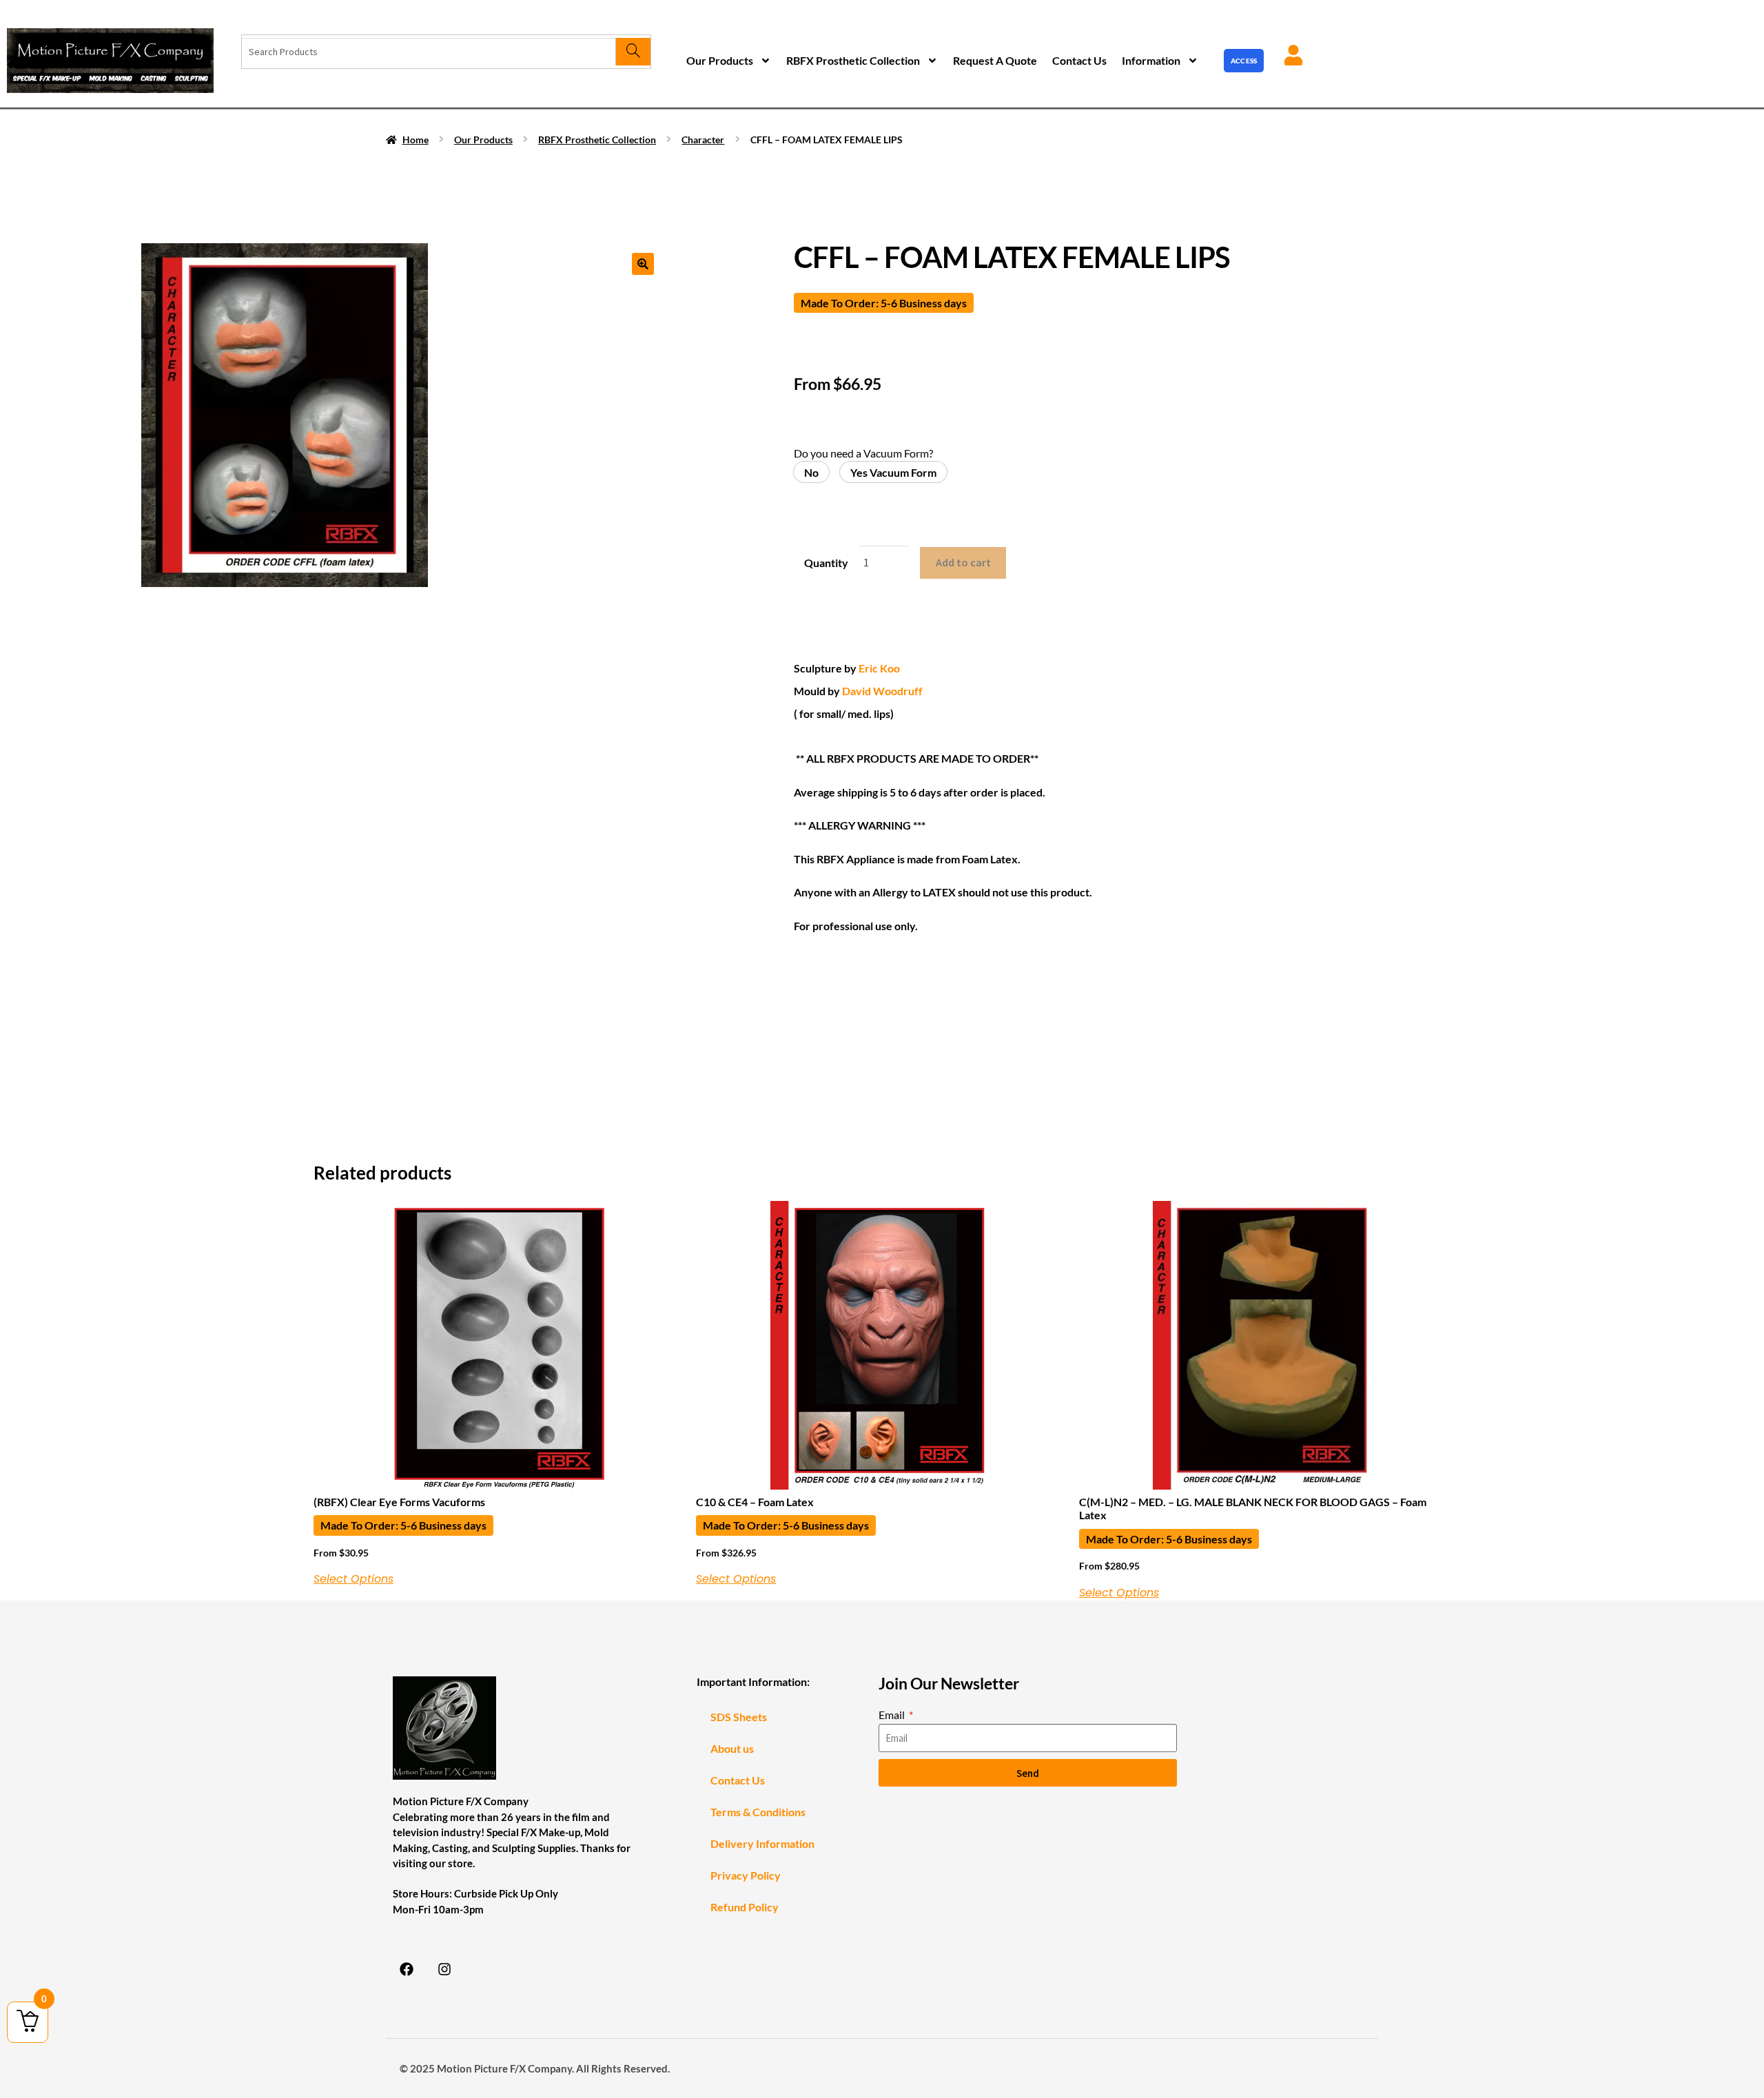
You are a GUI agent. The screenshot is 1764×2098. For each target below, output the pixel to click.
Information (1151, 60)
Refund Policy (745, 1907)
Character (703, 140)
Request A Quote (995, 60)
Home (416, 140)
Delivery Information (762, 1843)
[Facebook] (407, 1969)
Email (893, 1715)
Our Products (720, 60)
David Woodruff (881, 691)
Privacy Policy (746, 1875)
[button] (643, 264)
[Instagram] (444, 1969)
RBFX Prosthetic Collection (853, 60)
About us (732, 1748)
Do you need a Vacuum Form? (863, 453)
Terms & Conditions (758, 1812)
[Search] (633, 52)
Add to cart (963, 562)
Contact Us (1079, 60)
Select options (353, 1579)
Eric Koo (878, 668)
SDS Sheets (739, 1717)
